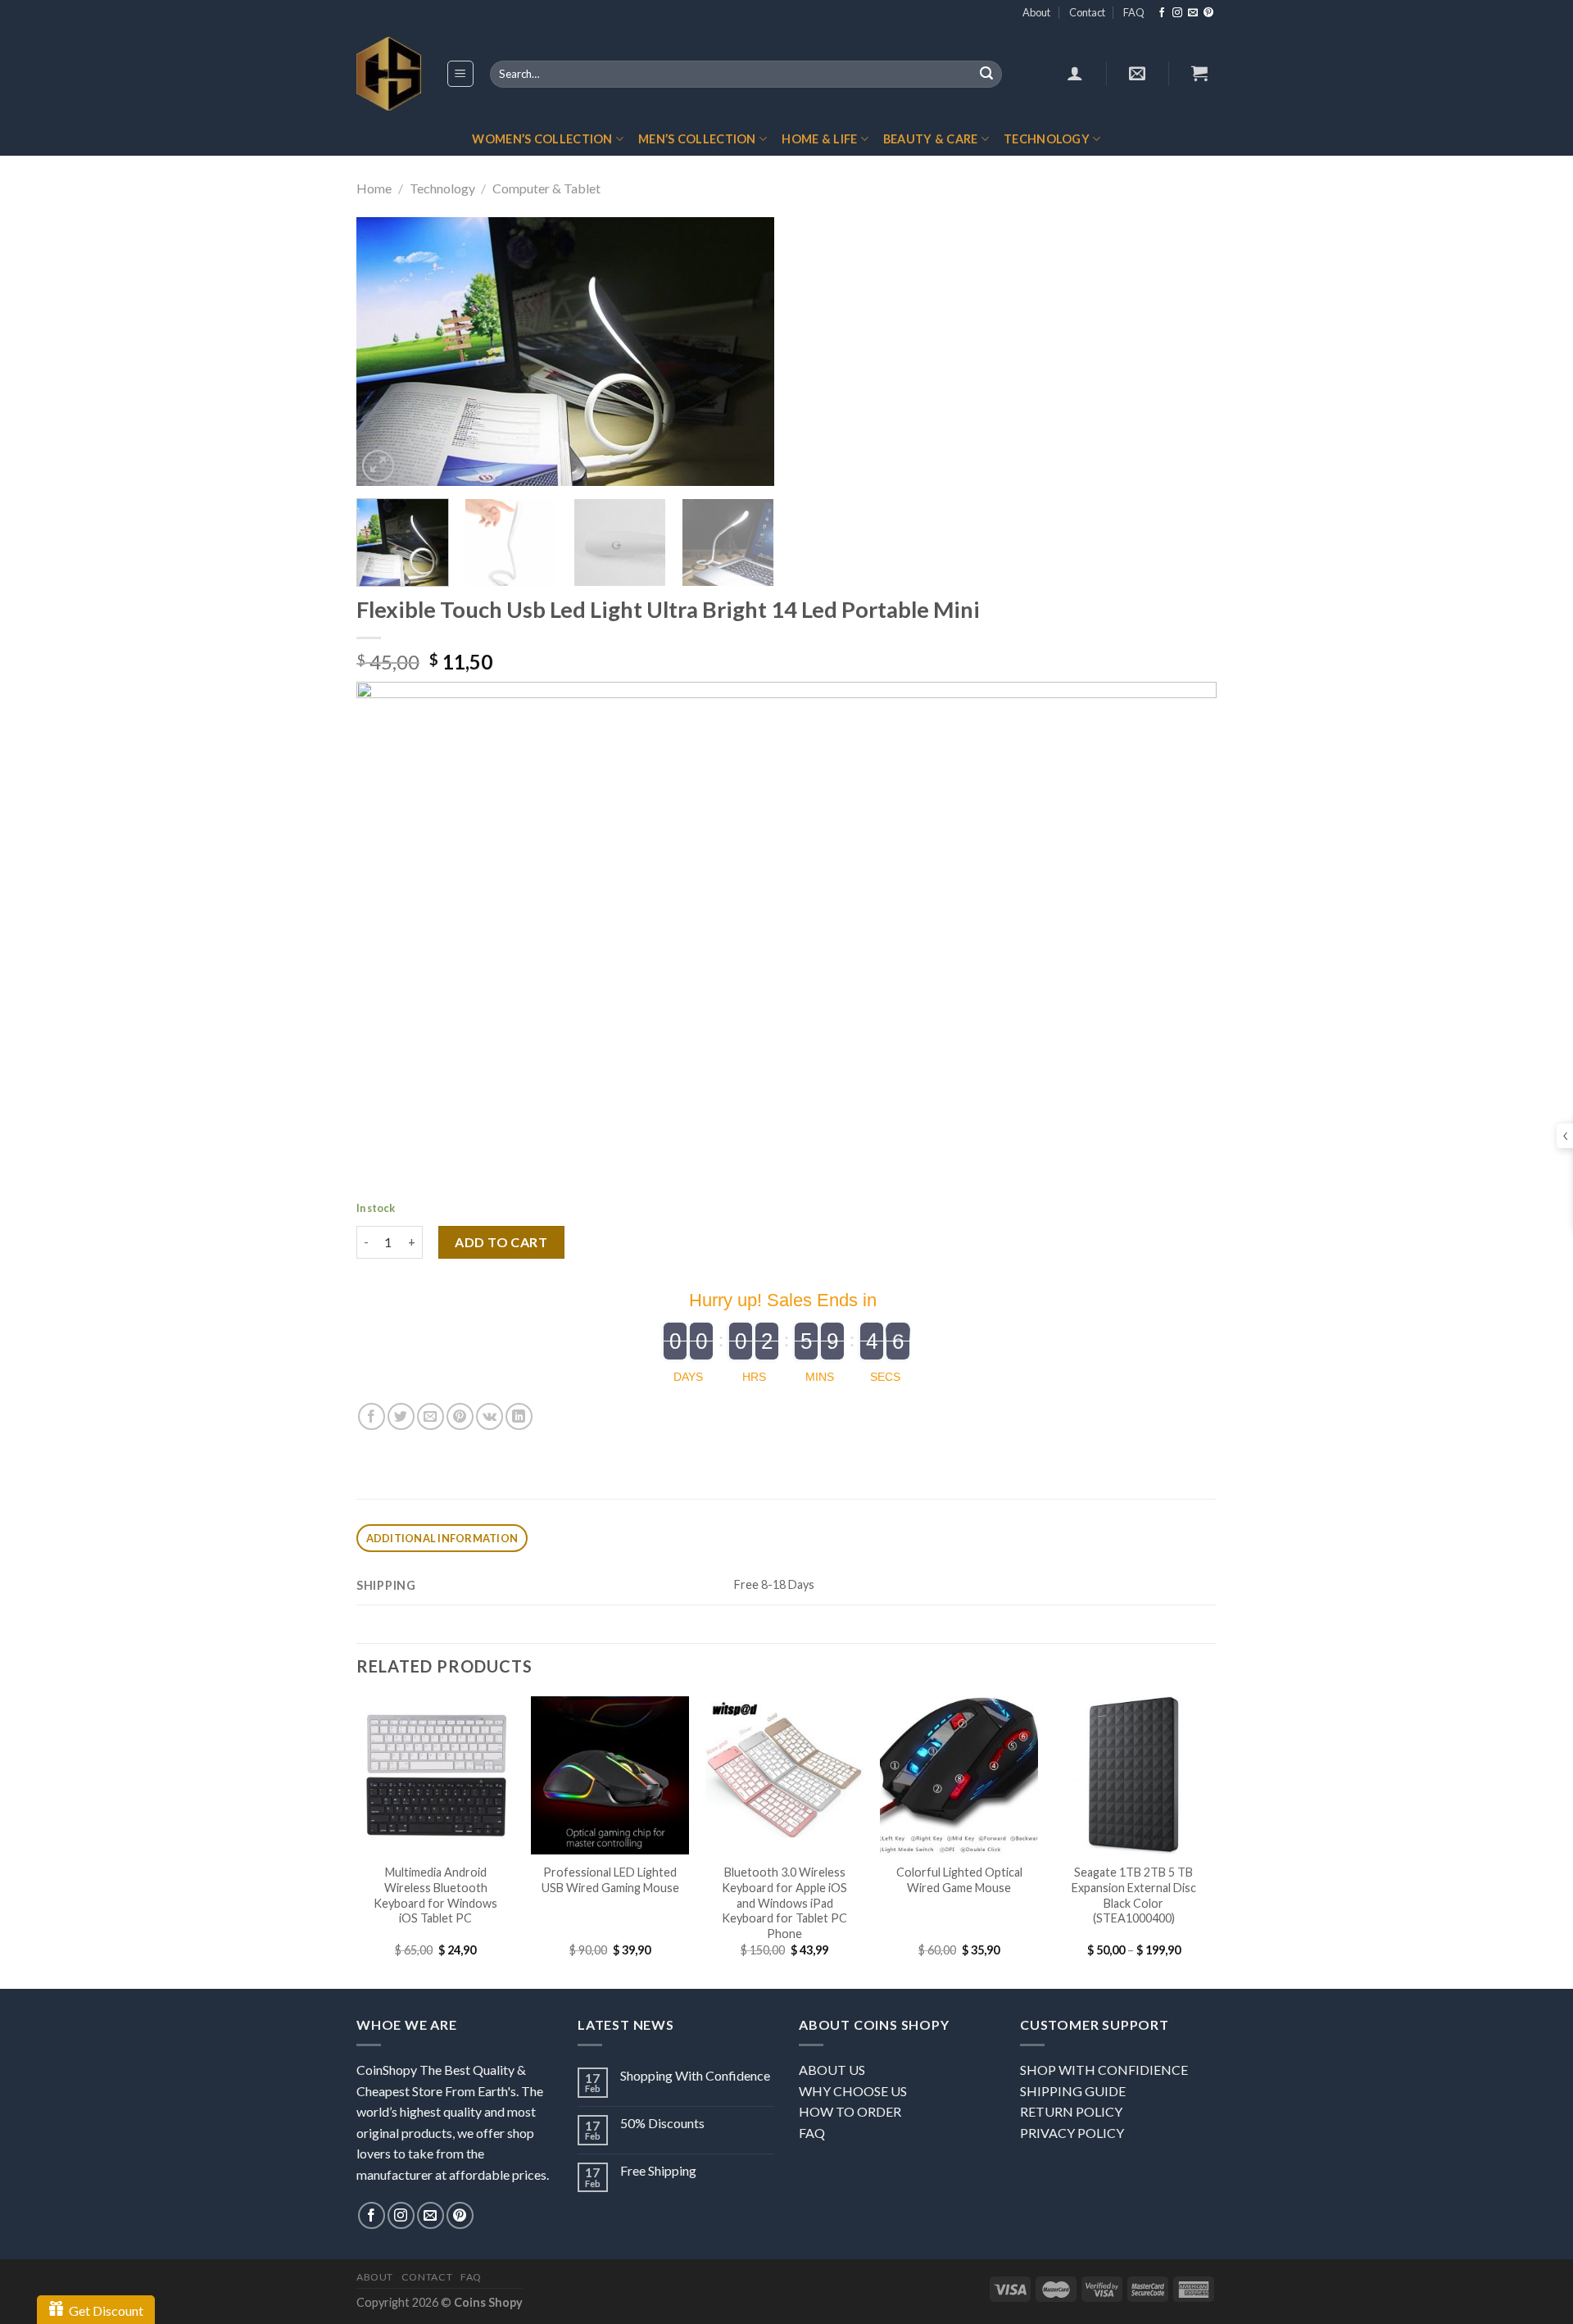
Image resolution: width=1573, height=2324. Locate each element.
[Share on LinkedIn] (519, 1416)
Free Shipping (658, 2170)
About (1036, 12)
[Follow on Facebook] (1162, 13)
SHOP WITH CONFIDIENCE (1104, 2070)
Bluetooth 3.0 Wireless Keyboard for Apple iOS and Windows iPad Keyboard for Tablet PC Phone (784, 1903)
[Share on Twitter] (401, 1416)
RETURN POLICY (1071, 2111)
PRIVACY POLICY (1072, 2133)
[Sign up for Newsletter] (1137, 73)
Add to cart (501, 1242)
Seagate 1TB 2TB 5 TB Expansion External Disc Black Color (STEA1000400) (1134, 1895)
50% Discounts (662, 2123)
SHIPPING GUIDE (1073, 2091)
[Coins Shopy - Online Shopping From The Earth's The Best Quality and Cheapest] (389, 74)
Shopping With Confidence (695, 2075)
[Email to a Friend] (431, 1416)
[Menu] (461, 74)
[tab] (442, 1539)
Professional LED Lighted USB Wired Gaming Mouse (610, 1880)
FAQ (1134, 12)
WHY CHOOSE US (853, 2091)
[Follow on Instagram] (1177, 13)
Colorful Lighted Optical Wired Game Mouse (959, 1880)
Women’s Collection (542, 139)
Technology (1047, 139)
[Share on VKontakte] (490, 1416)
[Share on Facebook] (372, 1416)
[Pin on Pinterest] (460, 1416)
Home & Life (819, 139)
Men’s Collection (697, 139)
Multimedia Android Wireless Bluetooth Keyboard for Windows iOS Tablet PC (435, 1895)
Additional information (442, 1538)
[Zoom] (378, 466)
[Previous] (385, 352)
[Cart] (1199, 73)
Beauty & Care (931, 139)
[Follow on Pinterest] (1208, 13)
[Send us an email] (1193, 13)
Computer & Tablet (546, 188)
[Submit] (986, 75)
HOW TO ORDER (850, 2111)
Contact (1087, 12)
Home (374, 188)
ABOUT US (832, 2070)
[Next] (746, 352)
